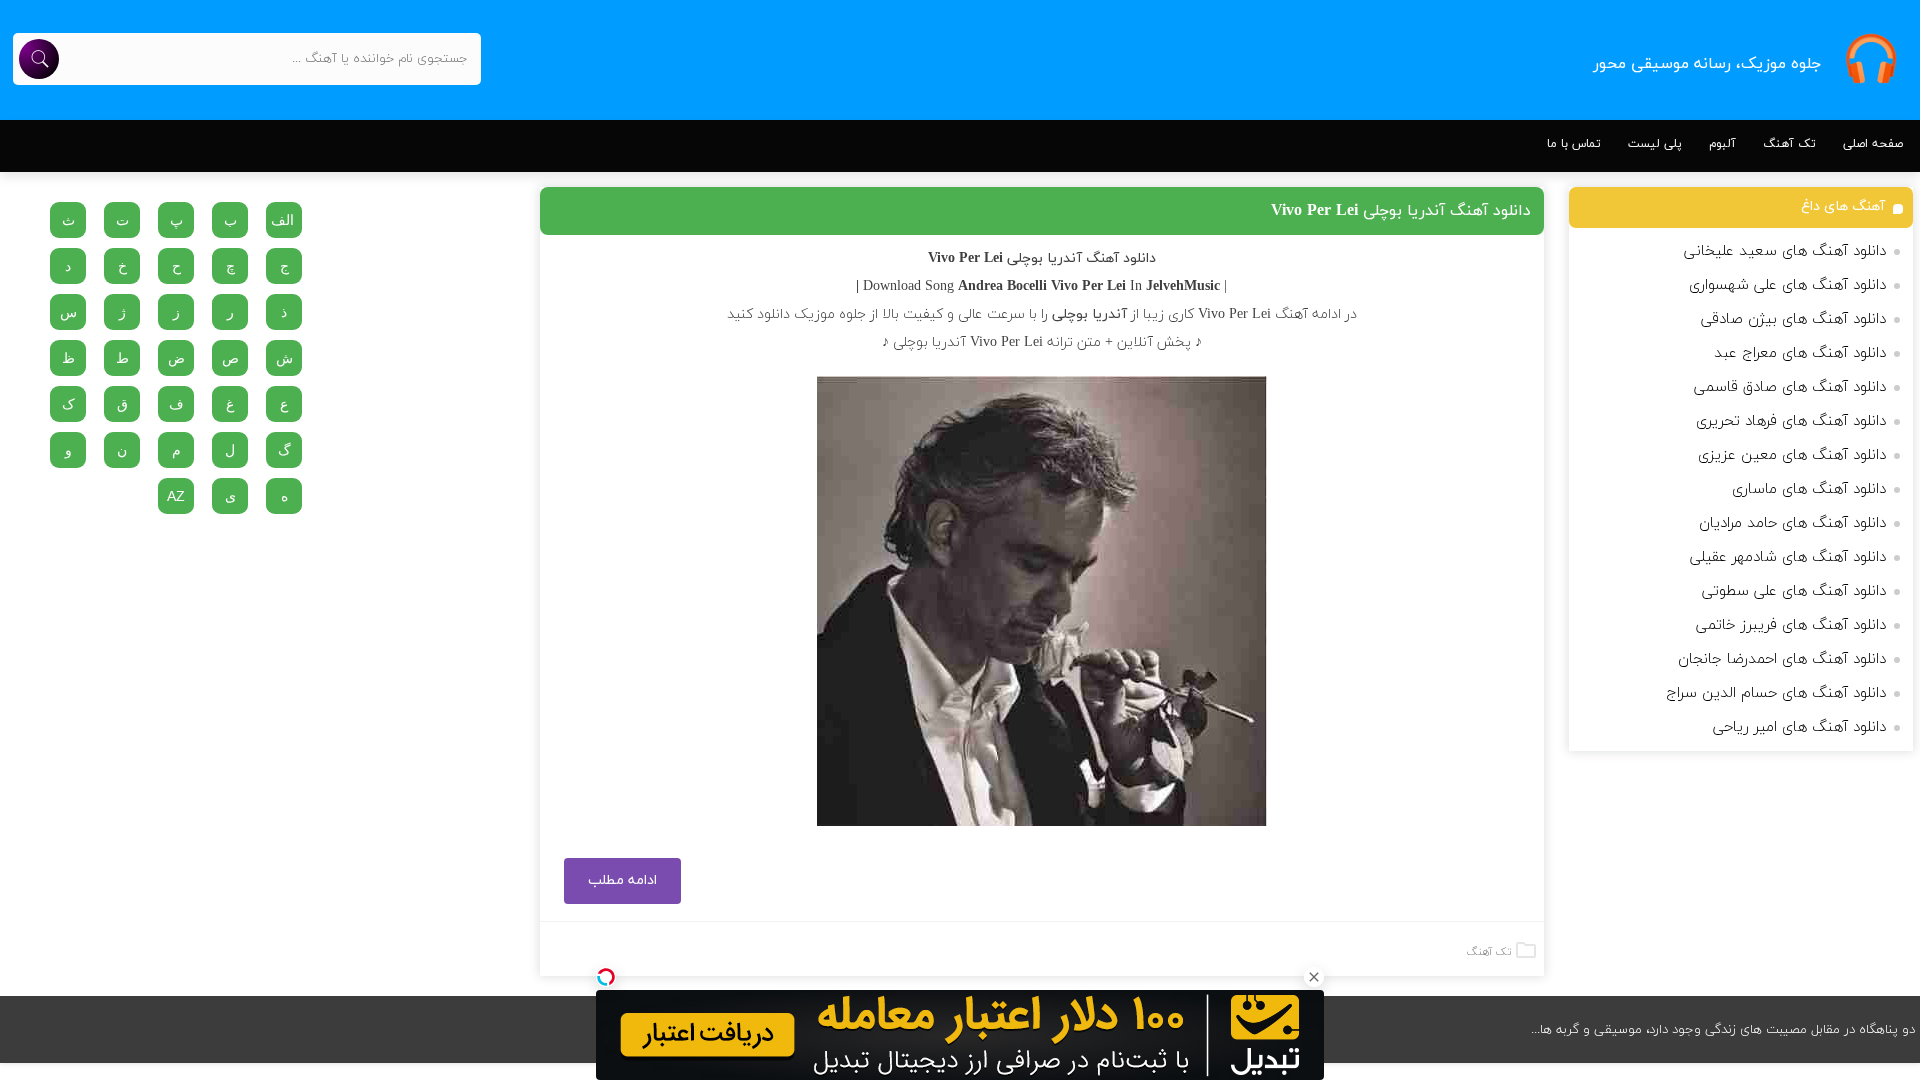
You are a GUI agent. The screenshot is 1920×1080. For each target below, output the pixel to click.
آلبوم (1722, 144)
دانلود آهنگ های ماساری (1809, 489)
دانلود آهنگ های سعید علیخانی (1785, 251)
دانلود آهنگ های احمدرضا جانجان (1782, 659)
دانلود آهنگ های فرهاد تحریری (1791, 421)
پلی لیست (1655, 144)
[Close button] (1314, 977)
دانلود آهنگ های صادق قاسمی (1790, 387)
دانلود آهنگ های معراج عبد (1800, 353)
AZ (176, 496)
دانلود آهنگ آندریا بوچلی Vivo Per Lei (1401, 211)
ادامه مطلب (622, 880)
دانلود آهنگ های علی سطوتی (1794, 591)
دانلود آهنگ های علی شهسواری (1787, 285)
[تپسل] (606, 977)
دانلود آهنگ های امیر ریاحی (1799, 727)
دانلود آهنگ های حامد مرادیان (1792, 523)
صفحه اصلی (1873, 144)
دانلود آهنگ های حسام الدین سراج (1776, 693)
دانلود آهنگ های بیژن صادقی (1793, 319)
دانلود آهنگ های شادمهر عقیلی (1788, 557)
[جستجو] (39, 59)
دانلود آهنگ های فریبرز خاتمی (1791, 625)
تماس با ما (1574, 144)
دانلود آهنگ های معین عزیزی (1792, 455)
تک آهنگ (1789, 144)
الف (282, 220)
